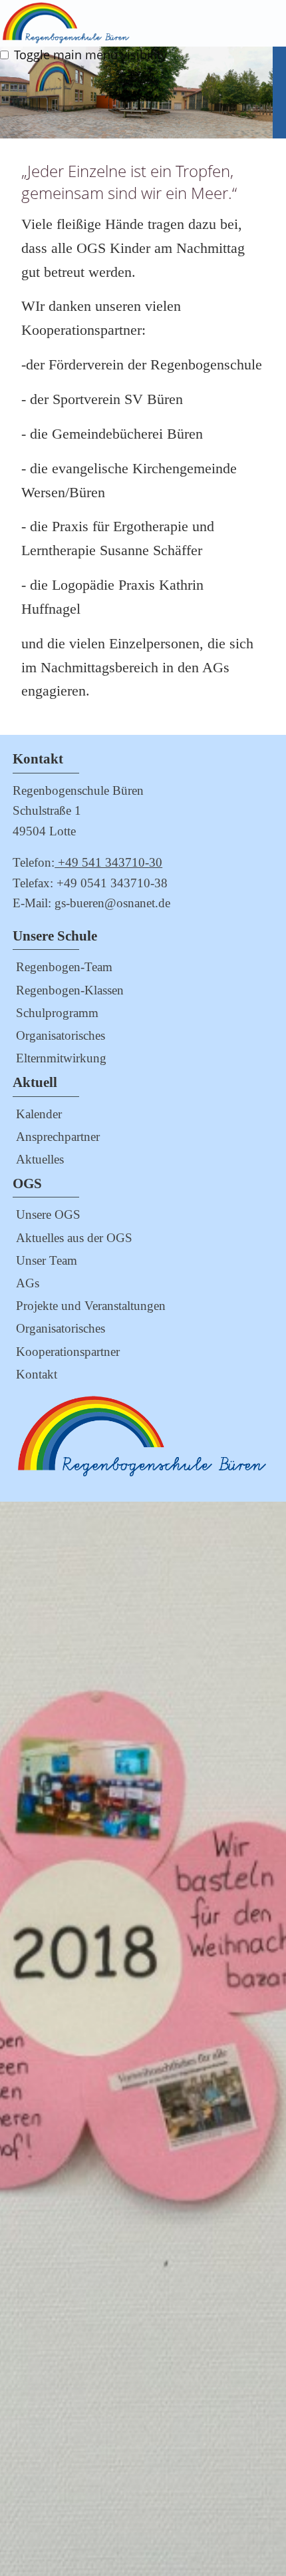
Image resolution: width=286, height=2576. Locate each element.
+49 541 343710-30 (108, 862)
